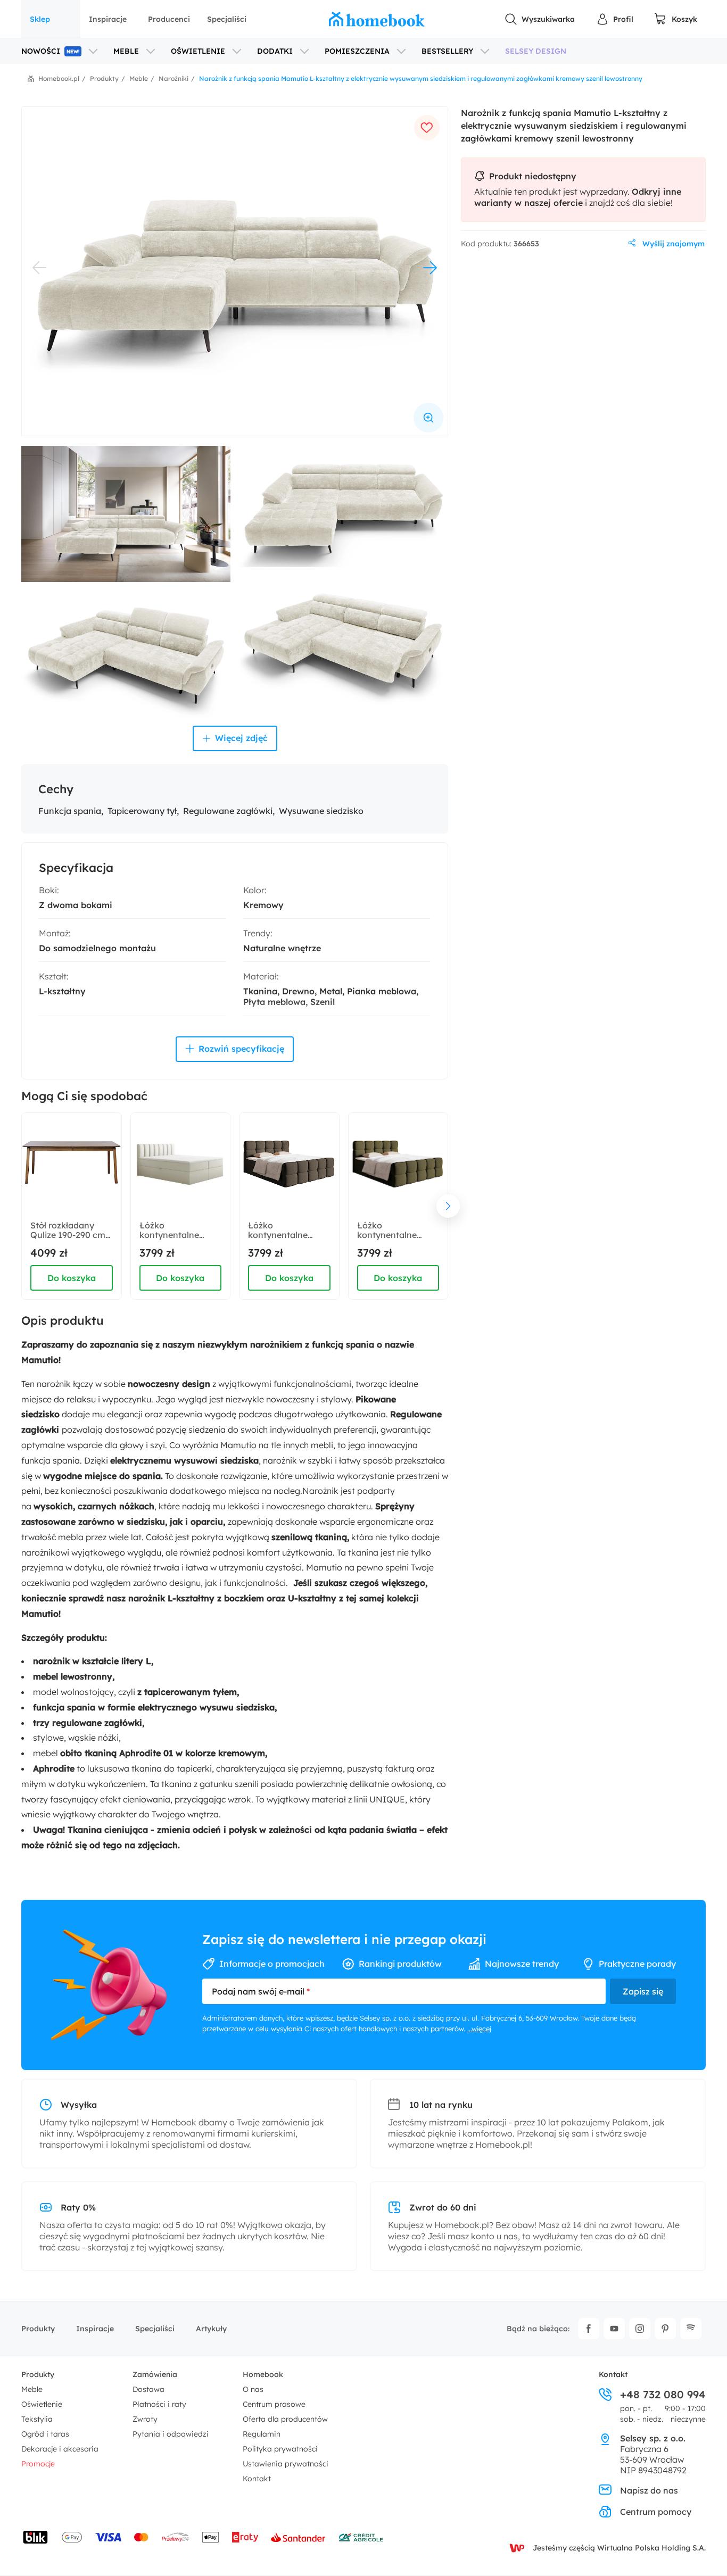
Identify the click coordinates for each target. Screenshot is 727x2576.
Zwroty (145, 2419)
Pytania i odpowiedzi (171, 2434)
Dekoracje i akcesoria (60, 2449)
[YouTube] (614, 2329)
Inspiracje (108, 19)
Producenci (169, 19)
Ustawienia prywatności (286, 2464)
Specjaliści (227, 19)
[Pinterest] (665, 2329)
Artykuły (211, 2329)
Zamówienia (155, 2374)
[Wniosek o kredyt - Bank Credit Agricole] (361, 2537)
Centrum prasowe (274, 2404)
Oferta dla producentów (285, 2419)
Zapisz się (643, 1991)
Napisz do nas (649, 2490)
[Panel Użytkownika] (615, 19)
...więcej (479, 2029)
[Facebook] (589, 2329)
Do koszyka (72, 1278)
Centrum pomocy (656, 2512)
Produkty (38, 2329)
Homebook (263, 2374)
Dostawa (148, 2389)
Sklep (40, 19)
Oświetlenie (42, 2404)
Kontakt (257, 2479)
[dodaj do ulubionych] (427, 128)
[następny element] (448, 1206)
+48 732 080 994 (663, 2395)
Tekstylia (37, 2419)
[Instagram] (640, 2329)
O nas (253, 2389)
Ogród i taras (45, 2434)
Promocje (38, 2464)
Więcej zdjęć (241, 738)
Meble (32, 2389)
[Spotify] (691, 2329)
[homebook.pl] (377, 19)
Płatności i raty (159, 2404)
